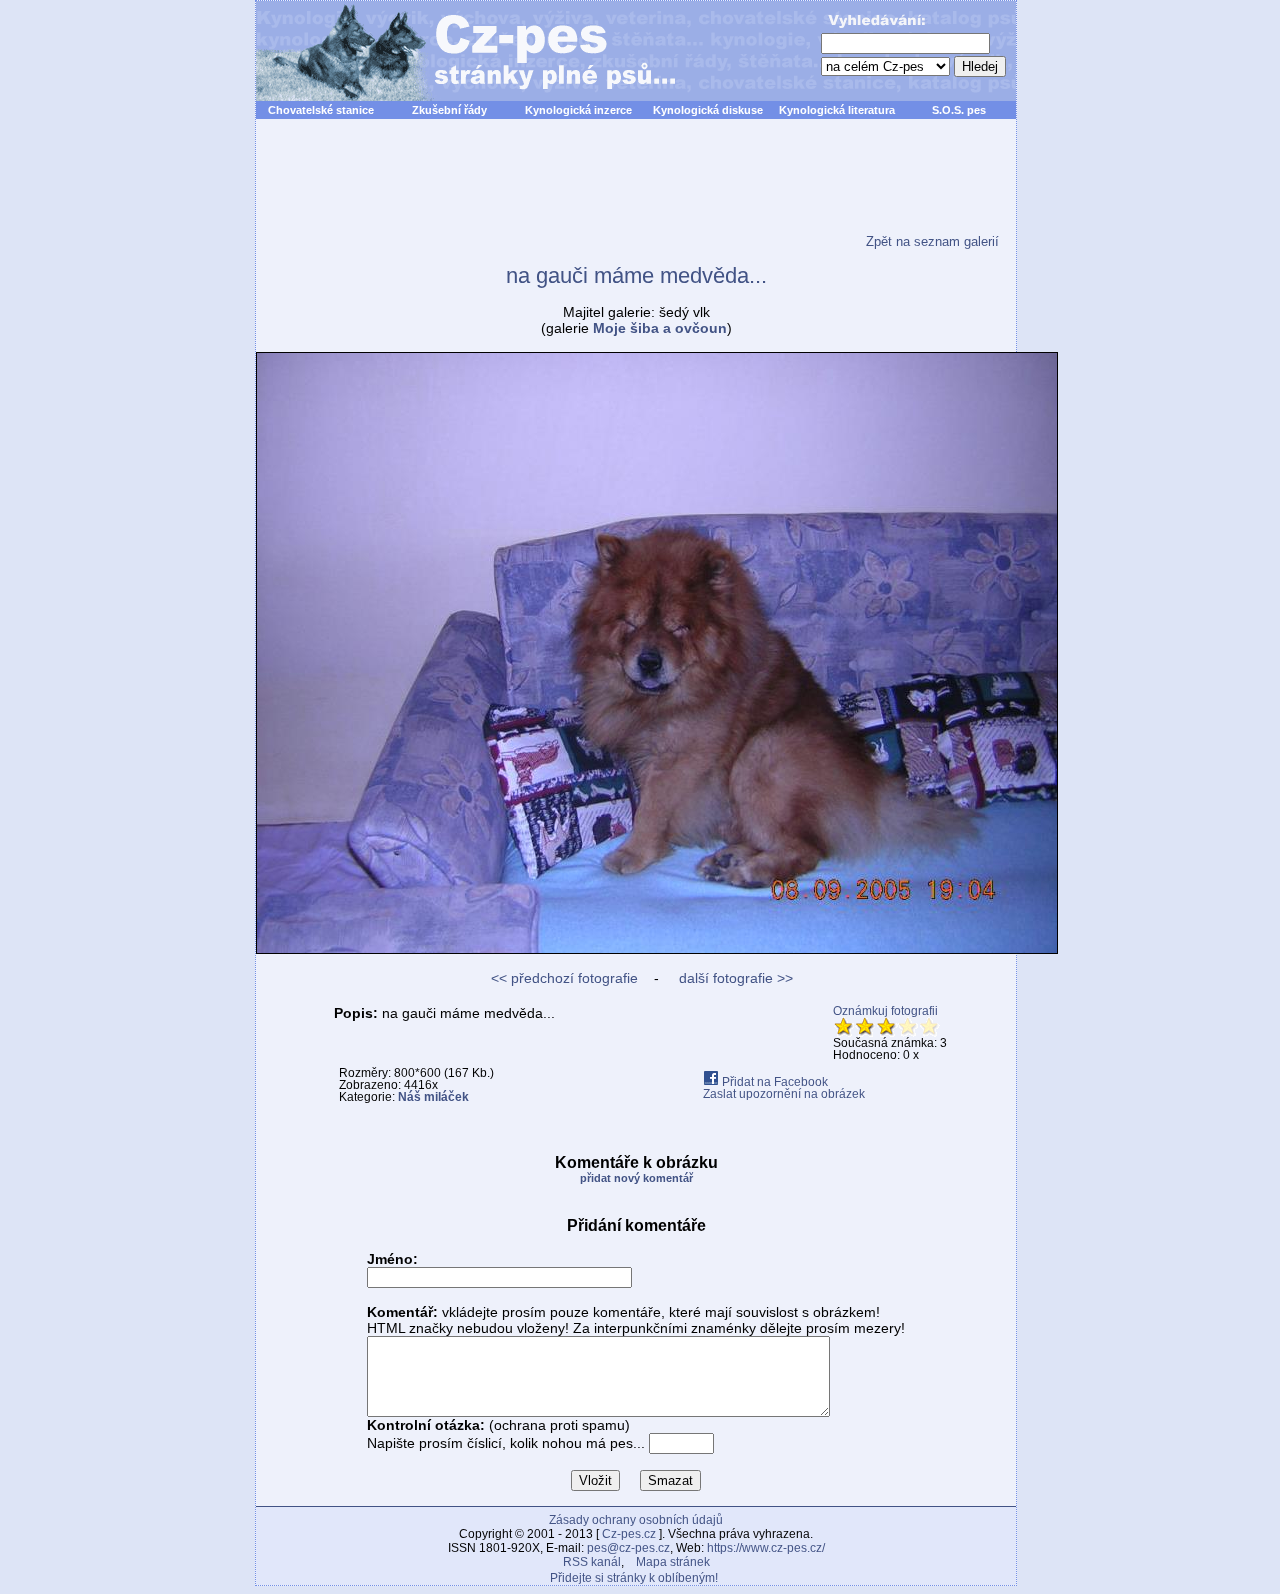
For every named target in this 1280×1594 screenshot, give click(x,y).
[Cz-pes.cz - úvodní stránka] (456, 51)
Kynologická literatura (837, 110)
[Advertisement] (636, 189)
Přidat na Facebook (773, 1082)
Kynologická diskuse (708, 110)
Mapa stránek (673, 1562)
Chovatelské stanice (321, 110)
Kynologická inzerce (578, 110)
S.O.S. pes (959, 110)
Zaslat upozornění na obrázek (784, 1094)
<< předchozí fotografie (564, 978)
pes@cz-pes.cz (628, 1548)
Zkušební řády (449, 110)
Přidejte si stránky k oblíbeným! (634, 1578)
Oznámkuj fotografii (885, 1011)
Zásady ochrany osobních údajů (636, 1520)
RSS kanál (592, 1562)
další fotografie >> (734, 978)
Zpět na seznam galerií (932, 241)
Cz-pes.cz (629, 1534)
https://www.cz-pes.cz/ (766, 1548)
